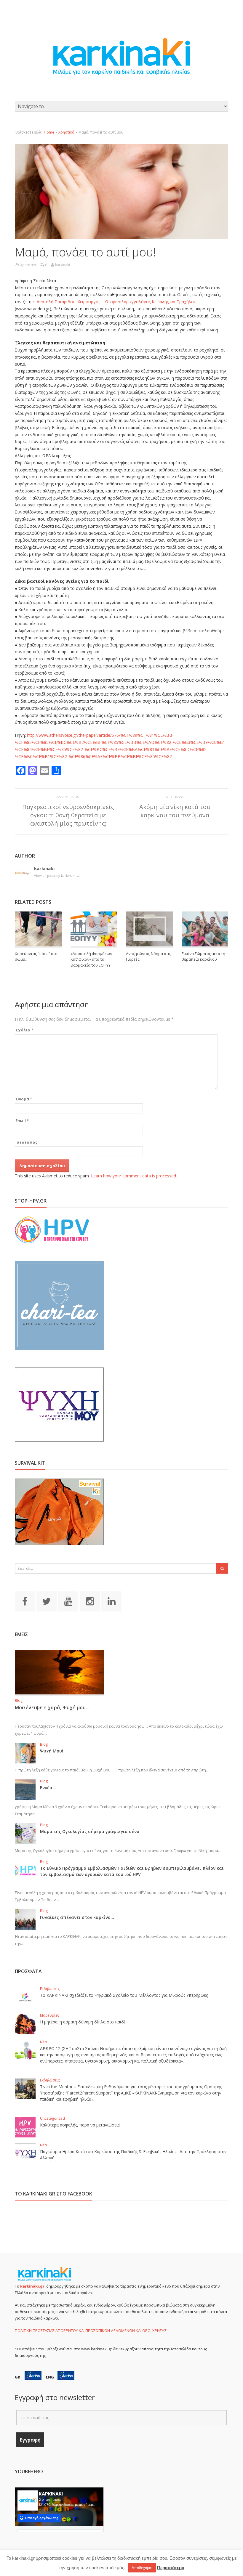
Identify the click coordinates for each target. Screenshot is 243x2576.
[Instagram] (90, 1601)
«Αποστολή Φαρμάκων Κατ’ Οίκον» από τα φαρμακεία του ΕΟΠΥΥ (91, 959)
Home (49, 132)
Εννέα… (48, 1788)
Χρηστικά (66, 132)
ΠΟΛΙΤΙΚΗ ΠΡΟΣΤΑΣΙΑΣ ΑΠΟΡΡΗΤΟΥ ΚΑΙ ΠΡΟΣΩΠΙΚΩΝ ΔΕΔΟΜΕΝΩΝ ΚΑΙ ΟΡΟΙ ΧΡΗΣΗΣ (91, 2331)
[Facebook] (25, 1601)
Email (22, 1121)
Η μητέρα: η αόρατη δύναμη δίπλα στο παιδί (83, 2022)
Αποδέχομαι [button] (142, 2568)
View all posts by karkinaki (57, 875)
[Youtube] (68, 1601)
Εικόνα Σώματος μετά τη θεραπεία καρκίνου (203, 956)
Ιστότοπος (27, 1142)
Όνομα (24, 1099)
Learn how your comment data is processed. (134, 1176)
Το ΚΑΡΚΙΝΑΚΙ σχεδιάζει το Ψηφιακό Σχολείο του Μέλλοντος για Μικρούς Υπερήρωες (124, 1995)
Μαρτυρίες (49, 2015)
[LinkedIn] (111, 1601)
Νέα (43, 2042)
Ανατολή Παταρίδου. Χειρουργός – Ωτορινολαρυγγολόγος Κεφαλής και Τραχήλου (117, 302)
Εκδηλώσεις (50, 1989)
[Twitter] (47, 1601)
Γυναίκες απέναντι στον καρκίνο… (77, 1917)
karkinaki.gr (32, 2286)
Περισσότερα (171, 2568)
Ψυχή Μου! (52, 1751)
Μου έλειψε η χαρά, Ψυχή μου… (52, 1707)
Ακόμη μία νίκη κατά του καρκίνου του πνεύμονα (175, 811)
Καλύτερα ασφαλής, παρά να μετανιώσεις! (80, 2125)
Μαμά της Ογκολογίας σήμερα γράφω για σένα (90, 1831)
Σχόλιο (24, 1030)
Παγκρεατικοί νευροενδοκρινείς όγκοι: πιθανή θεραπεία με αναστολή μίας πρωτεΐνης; (68, 815)
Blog (19, 1701)
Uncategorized (52, 2118)
